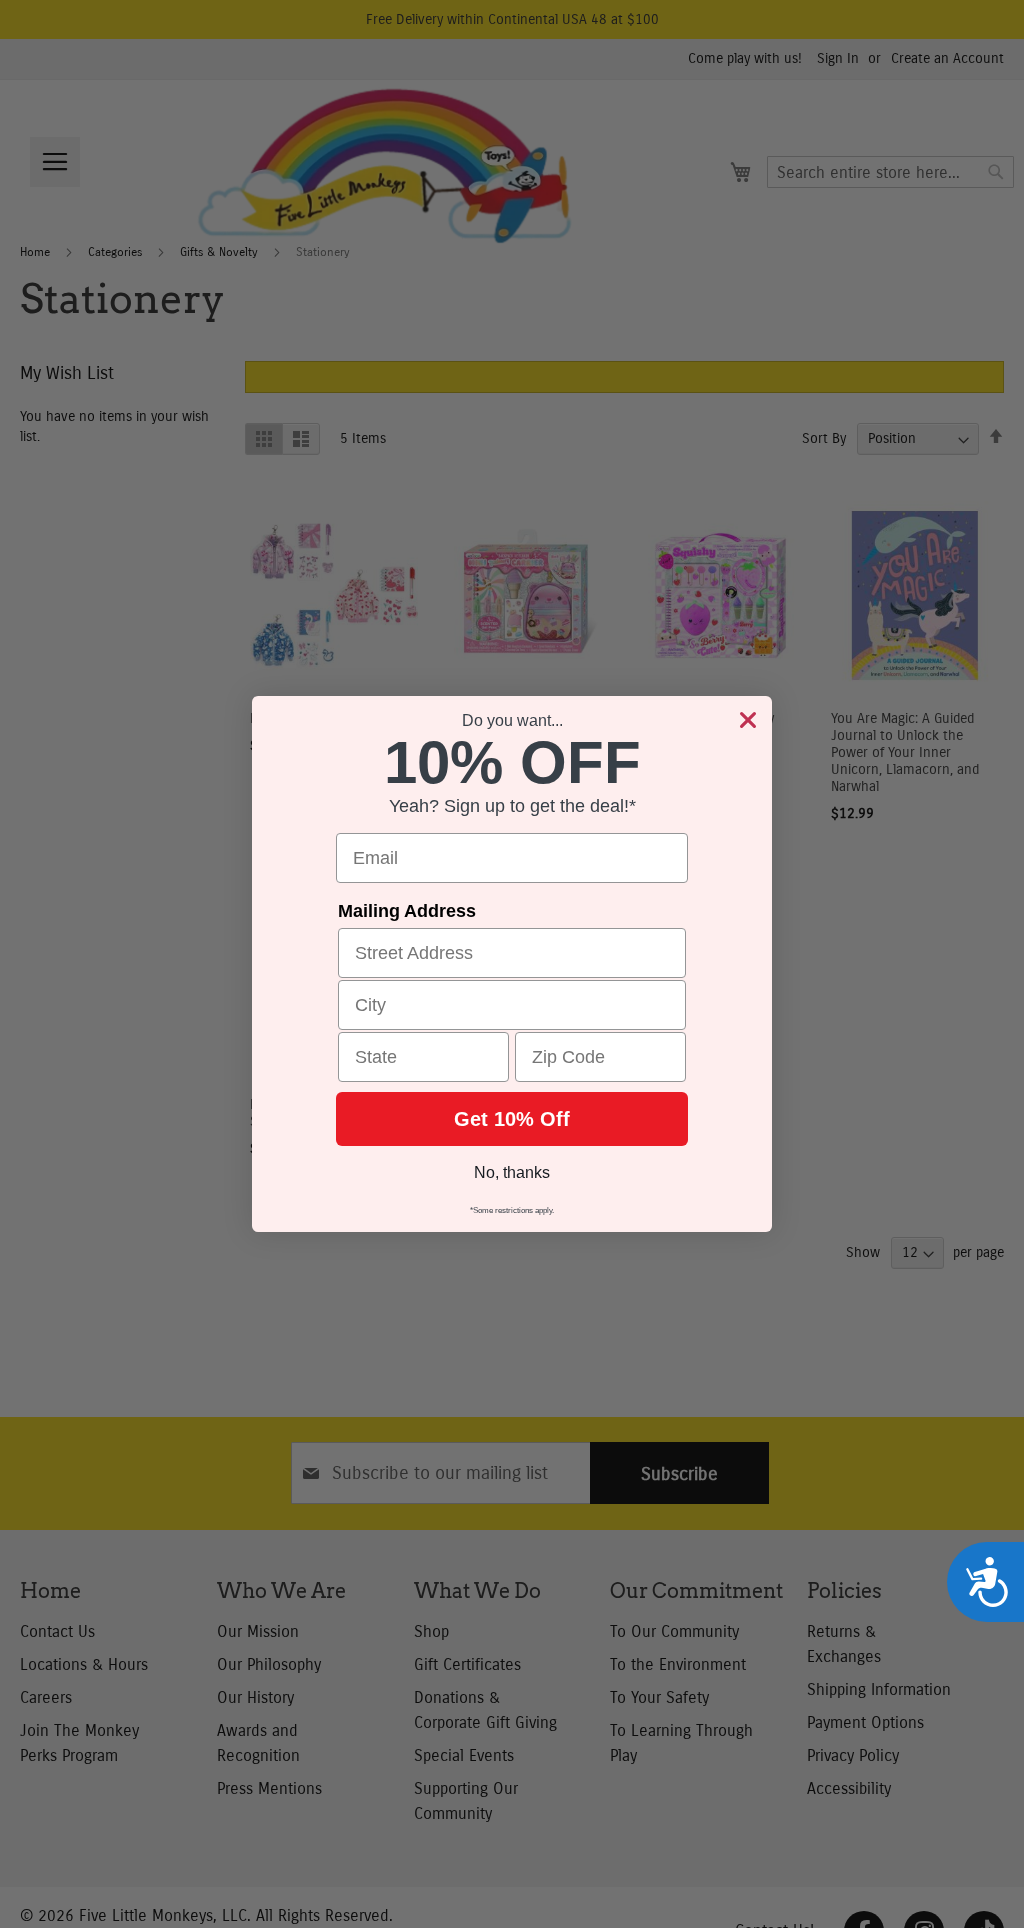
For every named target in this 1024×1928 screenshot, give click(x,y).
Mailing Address (407, 911)
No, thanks (512, 1172)
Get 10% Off (512, 1119)
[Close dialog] (748, 720)
